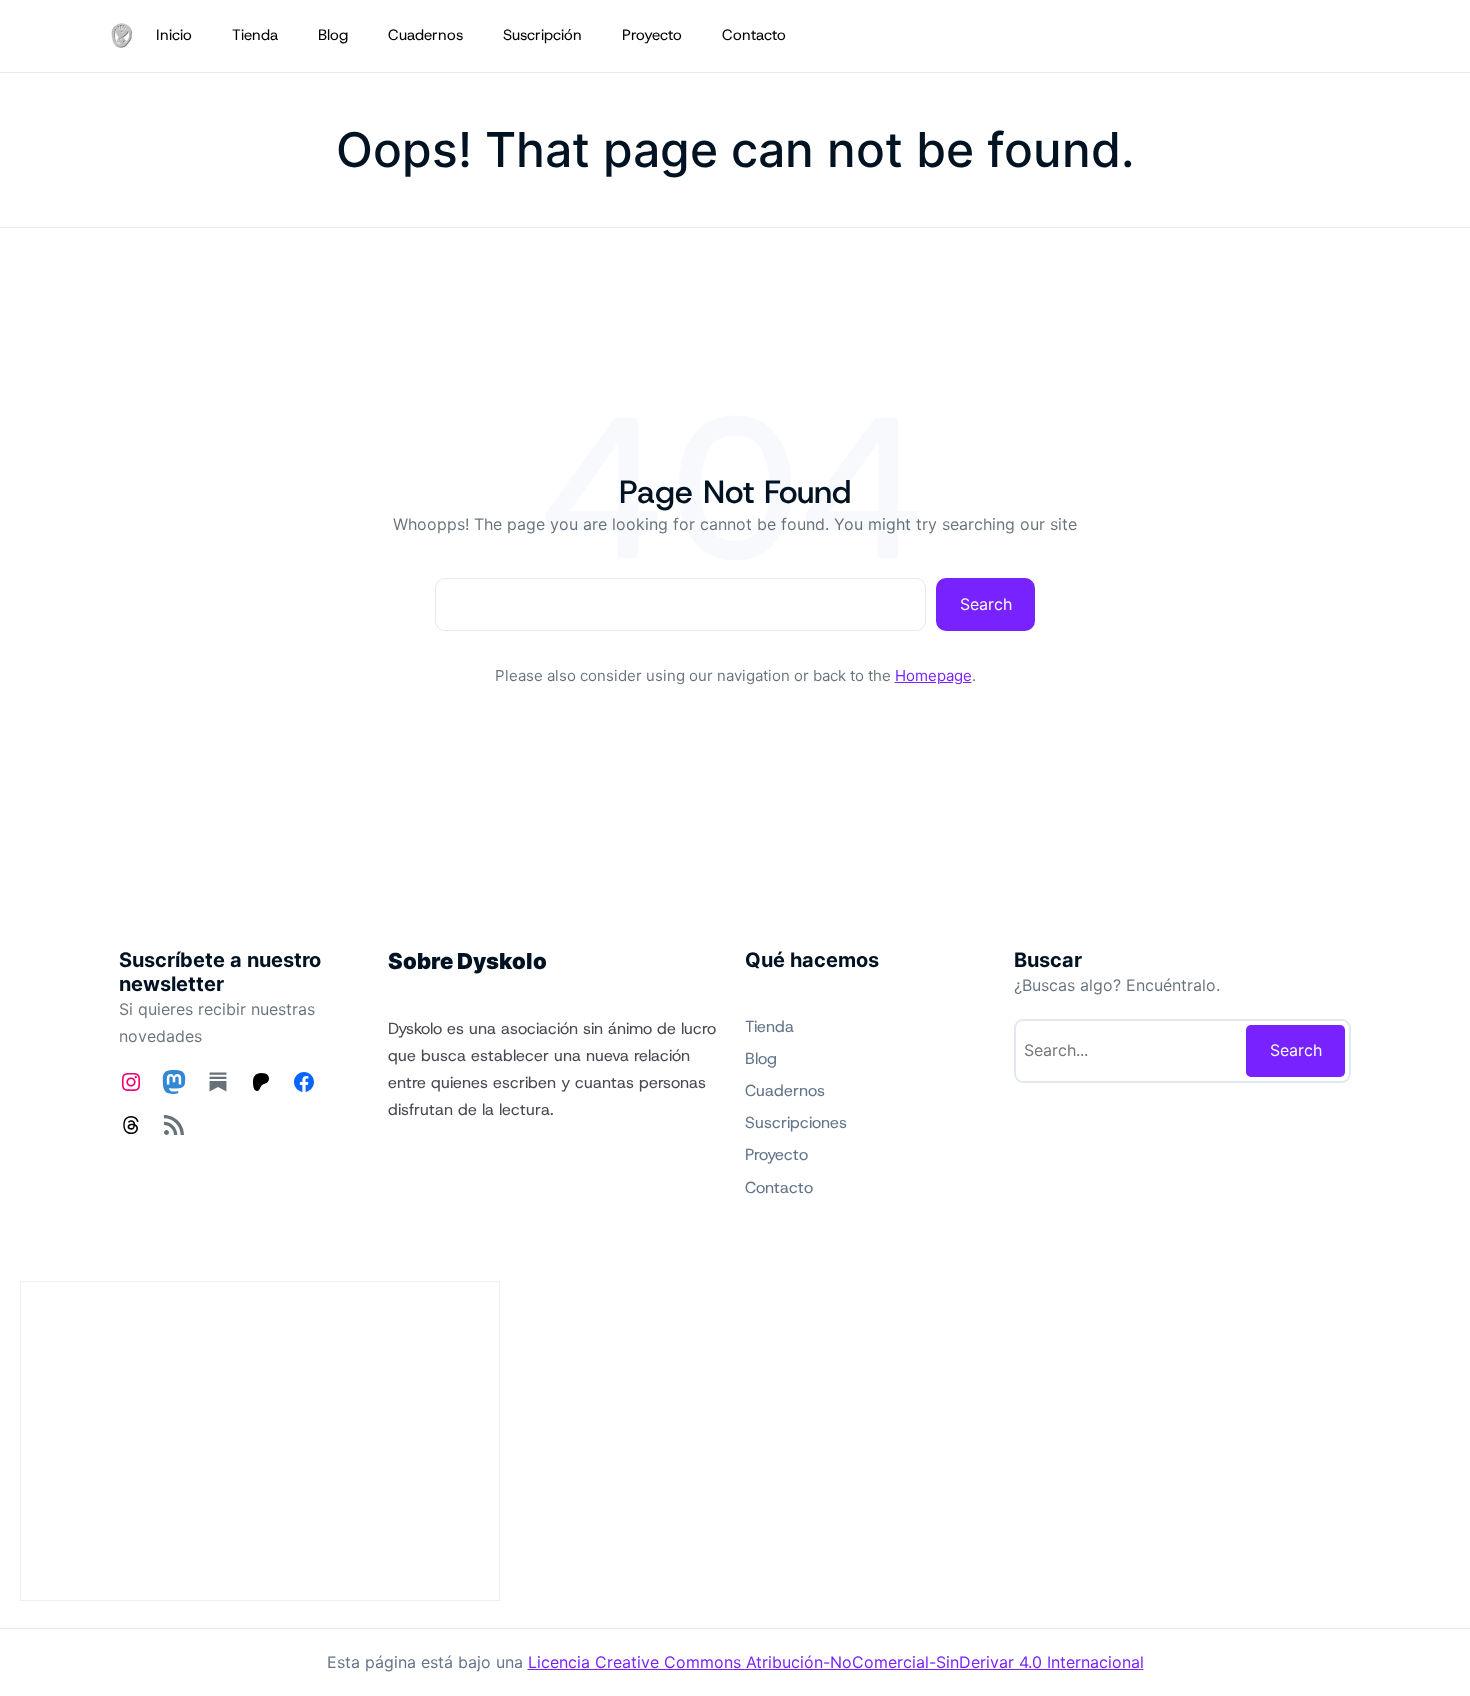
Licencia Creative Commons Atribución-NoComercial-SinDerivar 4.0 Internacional (836, 1662)
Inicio (174, 35)
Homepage (933, 675)
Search (986, 604)
